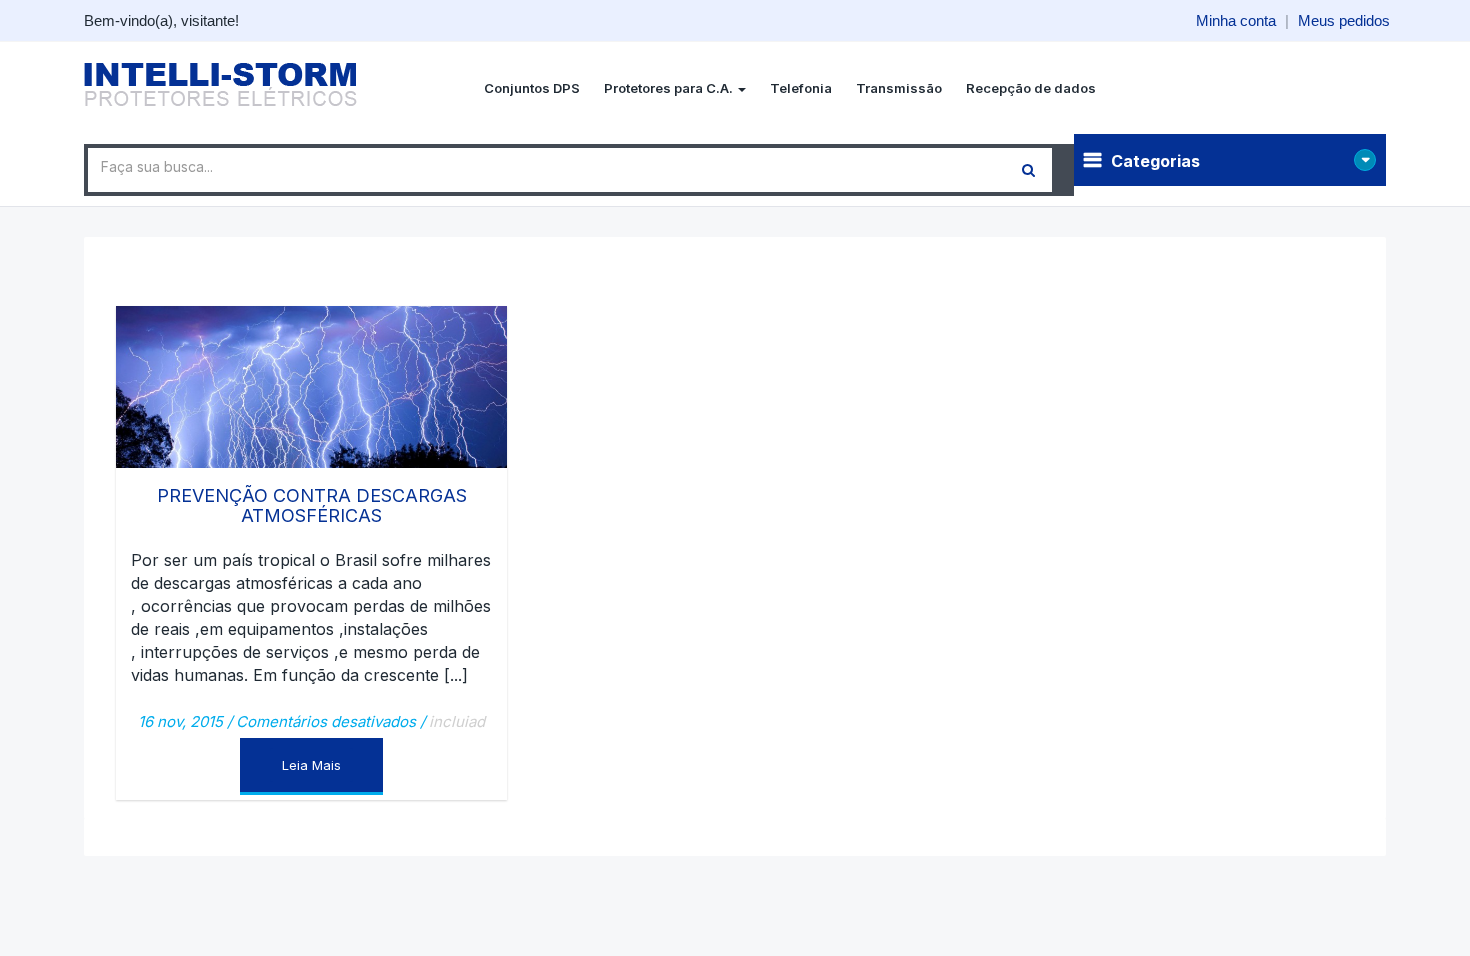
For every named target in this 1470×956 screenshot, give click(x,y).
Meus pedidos (1344, 20)
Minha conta (1236, 20)
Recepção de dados (1031, 88)
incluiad (457, 721)
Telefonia (801, 88)
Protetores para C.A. (670, 88)
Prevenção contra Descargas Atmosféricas (312, 505)
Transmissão (899, 88)
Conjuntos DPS (532, 88)
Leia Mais (311, 765)
